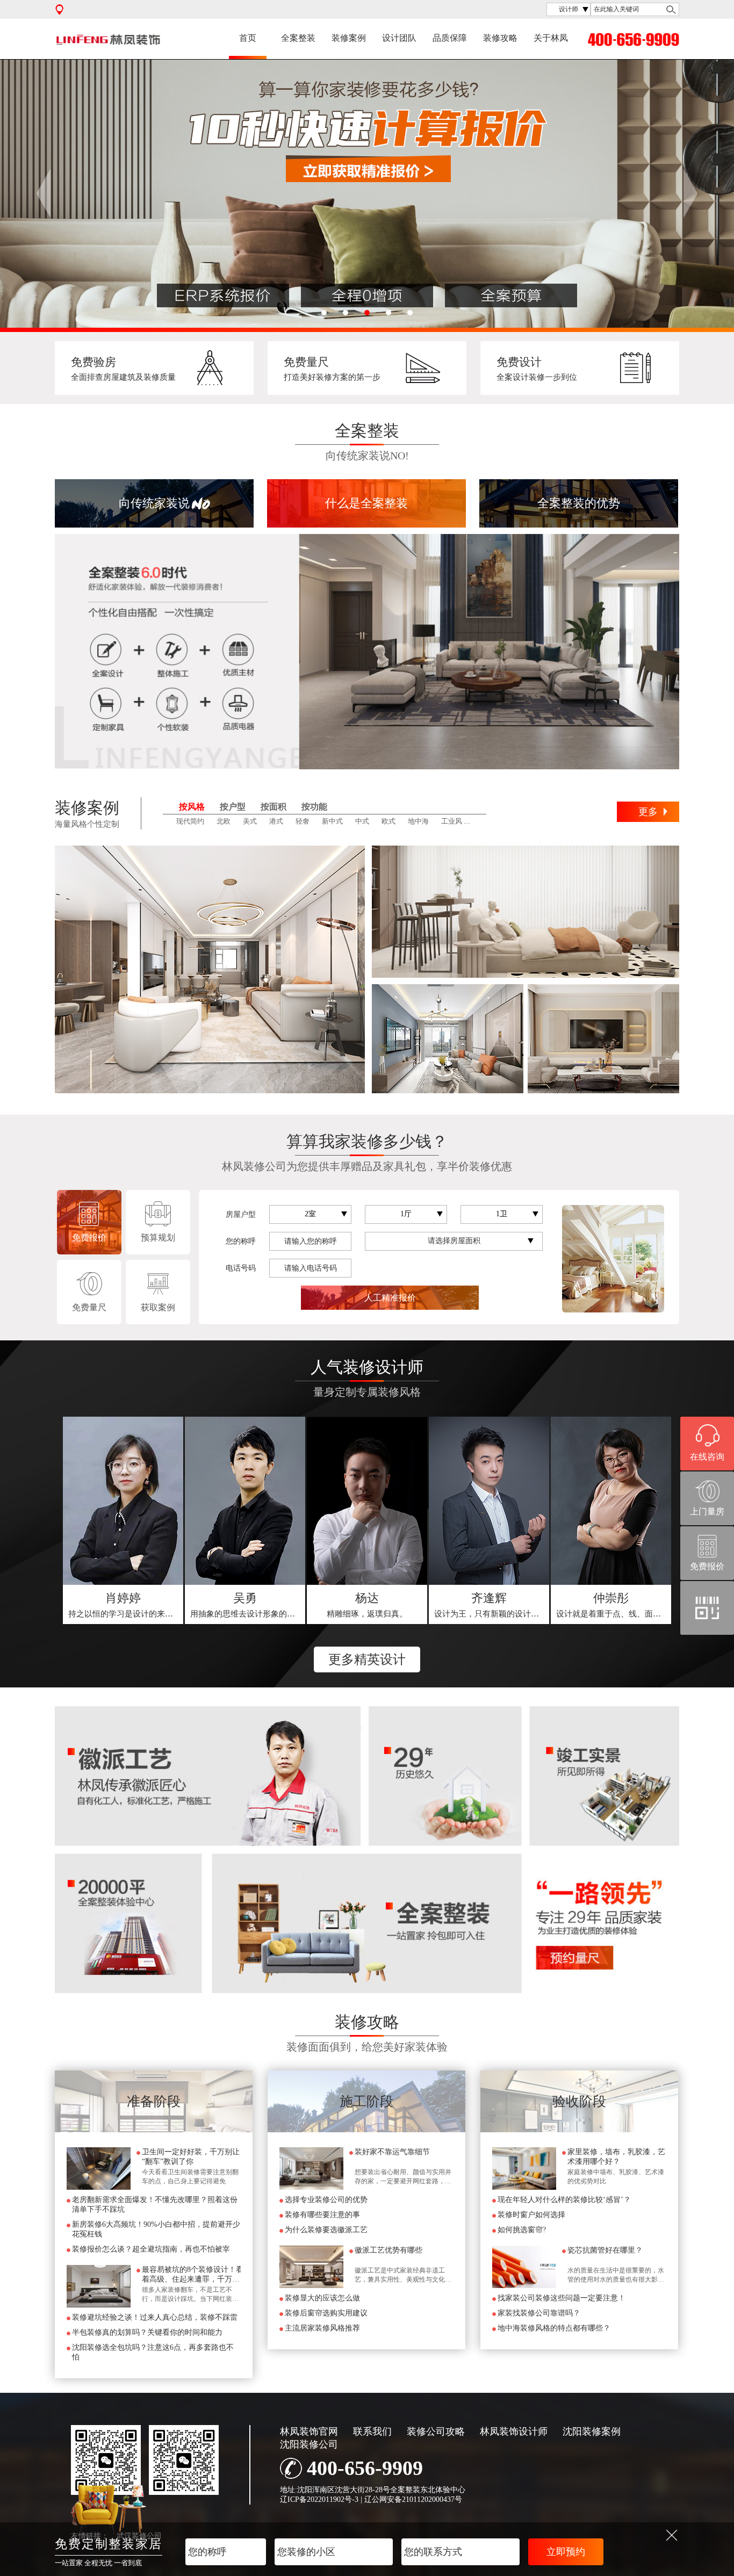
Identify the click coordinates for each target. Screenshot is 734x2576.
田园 (481, 821)
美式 (250, 821)
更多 (648, 812)
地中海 (418, 821)
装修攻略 (500, 38)
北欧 (224, 821)
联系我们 (372, 2431)
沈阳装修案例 (592, 2431)
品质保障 (450, 38)
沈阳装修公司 (309, 2444)
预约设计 (124, 1605)
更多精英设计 (367, 1659)
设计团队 (399, 38)
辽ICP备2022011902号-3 (319, 2499)
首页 (248, 38)
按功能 (314, 807)
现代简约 (190, 821)
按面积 (274, 807)
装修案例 (349, 38)
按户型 (233, 807)
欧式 (388, 821)
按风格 (192, 807)
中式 (362, 821)
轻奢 (303, 821)
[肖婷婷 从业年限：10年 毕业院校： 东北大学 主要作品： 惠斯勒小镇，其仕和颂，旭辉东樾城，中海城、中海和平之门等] (123, 1501)
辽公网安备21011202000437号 (413, 2499)
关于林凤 (551, 38)
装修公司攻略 (436, 2431)
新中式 (332, 821)
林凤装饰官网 (309, 2431)
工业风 (452, 821)
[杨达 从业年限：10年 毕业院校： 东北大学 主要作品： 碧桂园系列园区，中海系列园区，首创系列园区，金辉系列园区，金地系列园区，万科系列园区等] (367, 1501)
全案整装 (298, 38)
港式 (276, 821)
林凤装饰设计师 (514, 2431)
